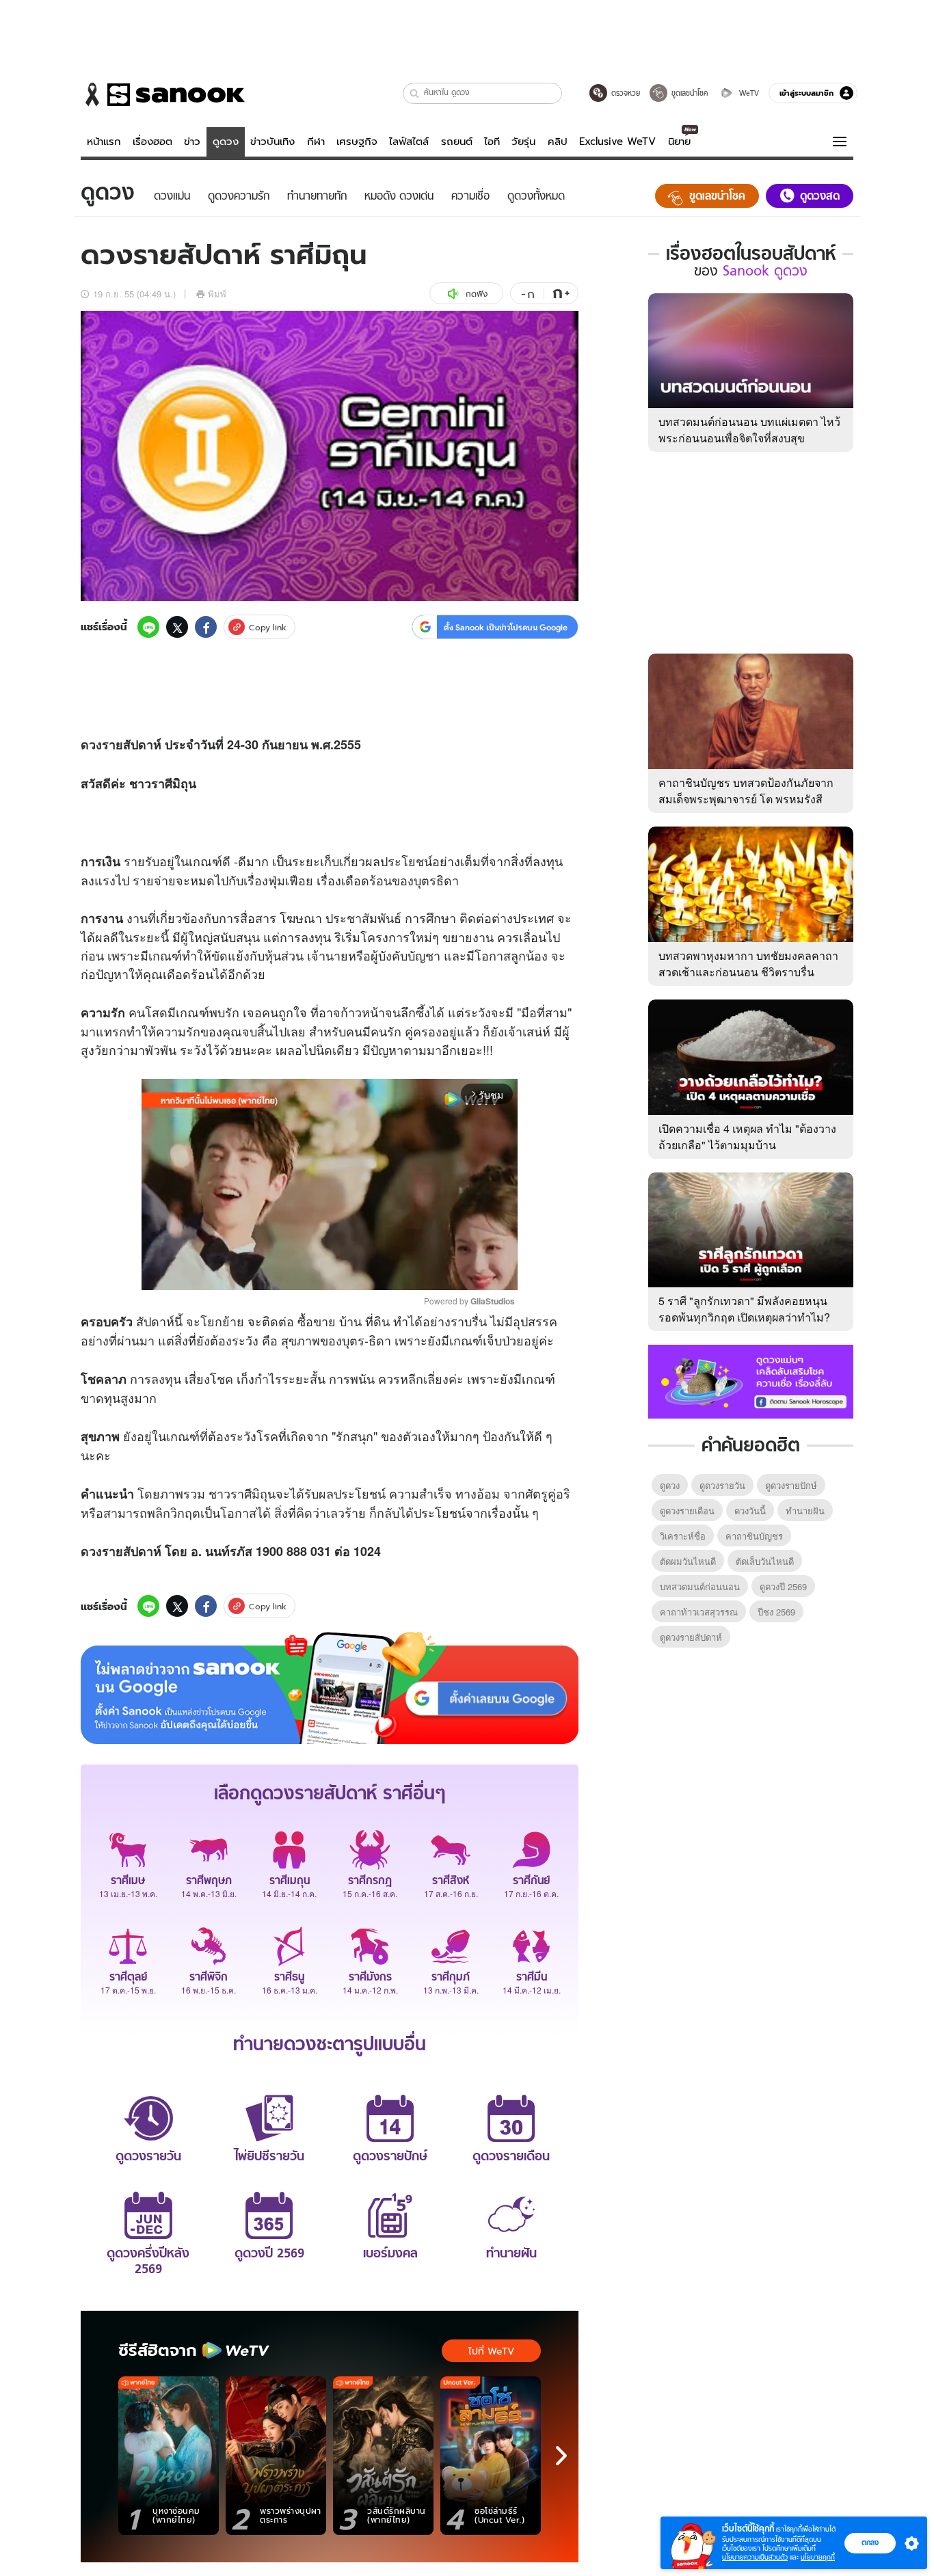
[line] (148, 627)
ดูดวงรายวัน (722, 1485)
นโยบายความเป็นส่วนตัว (755, 2557)
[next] (561, 2456)
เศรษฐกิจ (357, 142)
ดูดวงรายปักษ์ (791, 1485)
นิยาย (679, 142)
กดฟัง (477, 294)
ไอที (492, 142)
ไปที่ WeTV (491, 2351)
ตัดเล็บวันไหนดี (765, 1561)
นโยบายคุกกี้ (818, 2557)
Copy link (268, 627)
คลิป (558, 142)
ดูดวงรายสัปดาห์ (691, 1637)
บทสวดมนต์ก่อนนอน (700, 1586)
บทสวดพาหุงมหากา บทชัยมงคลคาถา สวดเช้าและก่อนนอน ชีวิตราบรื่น (748, 964)
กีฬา (316, 142)
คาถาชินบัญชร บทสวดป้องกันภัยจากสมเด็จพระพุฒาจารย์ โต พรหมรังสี (746, 791)
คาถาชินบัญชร (754, 1536)
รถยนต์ (457, 142)
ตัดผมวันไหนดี (688, 1561)
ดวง (91, 744)
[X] (177, 627)
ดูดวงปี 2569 (783, 1586)
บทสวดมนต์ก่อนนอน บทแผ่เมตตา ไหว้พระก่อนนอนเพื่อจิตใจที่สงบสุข (749, 430)
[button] (415, 93)
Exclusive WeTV (617, 142)
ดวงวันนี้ (750, 1511)
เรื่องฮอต (152, 142)
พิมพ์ (217, 294)
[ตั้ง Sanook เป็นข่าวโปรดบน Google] (330, 1688)
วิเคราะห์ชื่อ (683, 1536)
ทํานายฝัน (805, 1511)
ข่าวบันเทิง (272, 142)
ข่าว (192, 142)
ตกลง (870, 2543)
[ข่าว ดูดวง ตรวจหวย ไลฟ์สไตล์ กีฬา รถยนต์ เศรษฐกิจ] (163, 94)
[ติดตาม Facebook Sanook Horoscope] (751, 1380)
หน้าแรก (104, 142)
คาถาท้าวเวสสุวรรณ (699, 1612)
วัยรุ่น (523, 142)
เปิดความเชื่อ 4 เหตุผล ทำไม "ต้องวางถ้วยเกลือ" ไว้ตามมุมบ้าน (747, 1137)
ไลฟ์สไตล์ (409, 142)
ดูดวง (226, 142)
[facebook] (206, 627)
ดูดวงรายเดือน (687, 1511)
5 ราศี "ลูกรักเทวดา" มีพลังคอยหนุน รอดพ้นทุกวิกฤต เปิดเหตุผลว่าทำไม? (744, 1309)
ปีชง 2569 (776, 1612)
